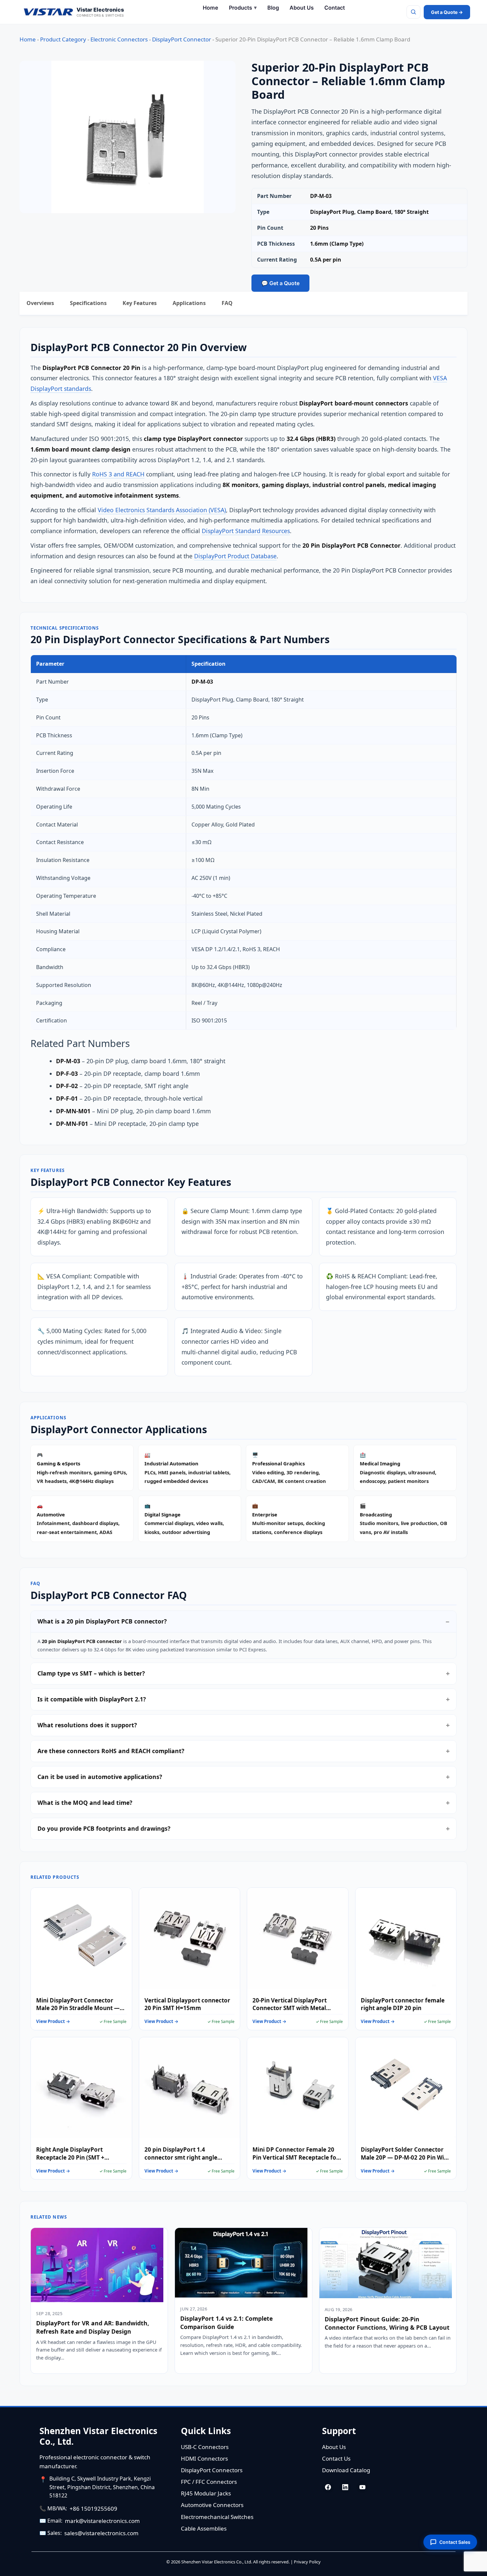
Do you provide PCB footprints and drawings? (104, 1828)
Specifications (88, 303)
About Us (334, 2447)
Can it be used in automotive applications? (100, 1777)
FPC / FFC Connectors (209, 2482)
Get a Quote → (447, 12)
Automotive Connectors (212, 2505)
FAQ (227, 303)
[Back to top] (471, 2567)
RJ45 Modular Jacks (206, 2493)
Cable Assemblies (204, 2528)
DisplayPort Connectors (212, 2470)
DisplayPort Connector (182, 39)
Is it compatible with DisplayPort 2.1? (92, 1699)
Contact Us (336, 2458)
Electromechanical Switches (217, 2517)
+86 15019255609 (93, 2509)
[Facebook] (328, 2487)
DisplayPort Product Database (235, 556)
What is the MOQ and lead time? (85, 1803)
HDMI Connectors (204, 2458)
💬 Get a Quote (280, 283)
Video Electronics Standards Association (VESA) (162, 510)
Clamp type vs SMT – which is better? (91, 1673)
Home (28, 39)
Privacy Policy (307, 2562)
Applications (189, 303)
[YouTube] (362, 2487)
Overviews (40, 303)
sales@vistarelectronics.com (101, 2533)
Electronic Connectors (119, 39)
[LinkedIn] (345, 2487)
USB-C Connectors (205, 2447)
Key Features (140, 303)
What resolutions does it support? (87, 1725)
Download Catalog (346, 2470)
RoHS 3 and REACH (118, 474)
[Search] (413, 12)
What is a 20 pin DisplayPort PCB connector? (102, 1621)
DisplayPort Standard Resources (246, 531)
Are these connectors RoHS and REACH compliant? (111, 1751)
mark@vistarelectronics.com (102, 2521)
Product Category (63, 39)
